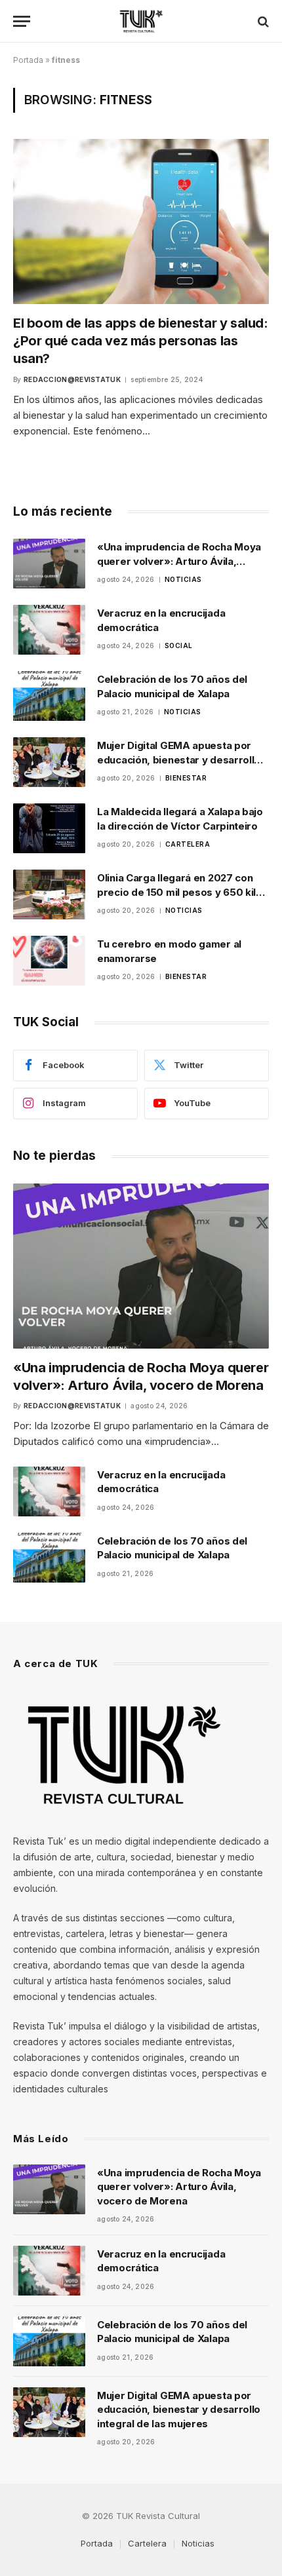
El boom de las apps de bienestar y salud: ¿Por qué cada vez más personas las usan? (141, 341)
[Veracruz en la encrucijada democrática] (49, 630)
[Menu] (22, 21)
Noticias (198, 2543)
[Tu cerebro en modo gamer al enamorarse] (49, 961)
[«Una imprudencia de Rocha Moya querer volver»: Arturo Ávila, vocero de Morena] (49, 564)
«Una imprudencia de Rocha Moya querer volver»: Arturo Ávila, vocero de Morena (179, 561)
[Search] (262, 21)
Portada (28, 60)
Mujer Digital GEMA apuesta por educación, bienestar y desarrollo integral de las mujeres (179, 759)
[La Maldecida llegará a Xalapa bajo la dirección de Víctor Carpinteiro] (49, 828)
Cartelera (147, 2543)
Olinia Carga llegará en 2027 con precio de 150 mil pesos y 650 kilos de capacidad (183, 892)
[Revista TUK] (141, 21)
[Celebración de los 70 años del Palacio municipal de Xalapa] (49, 696)
